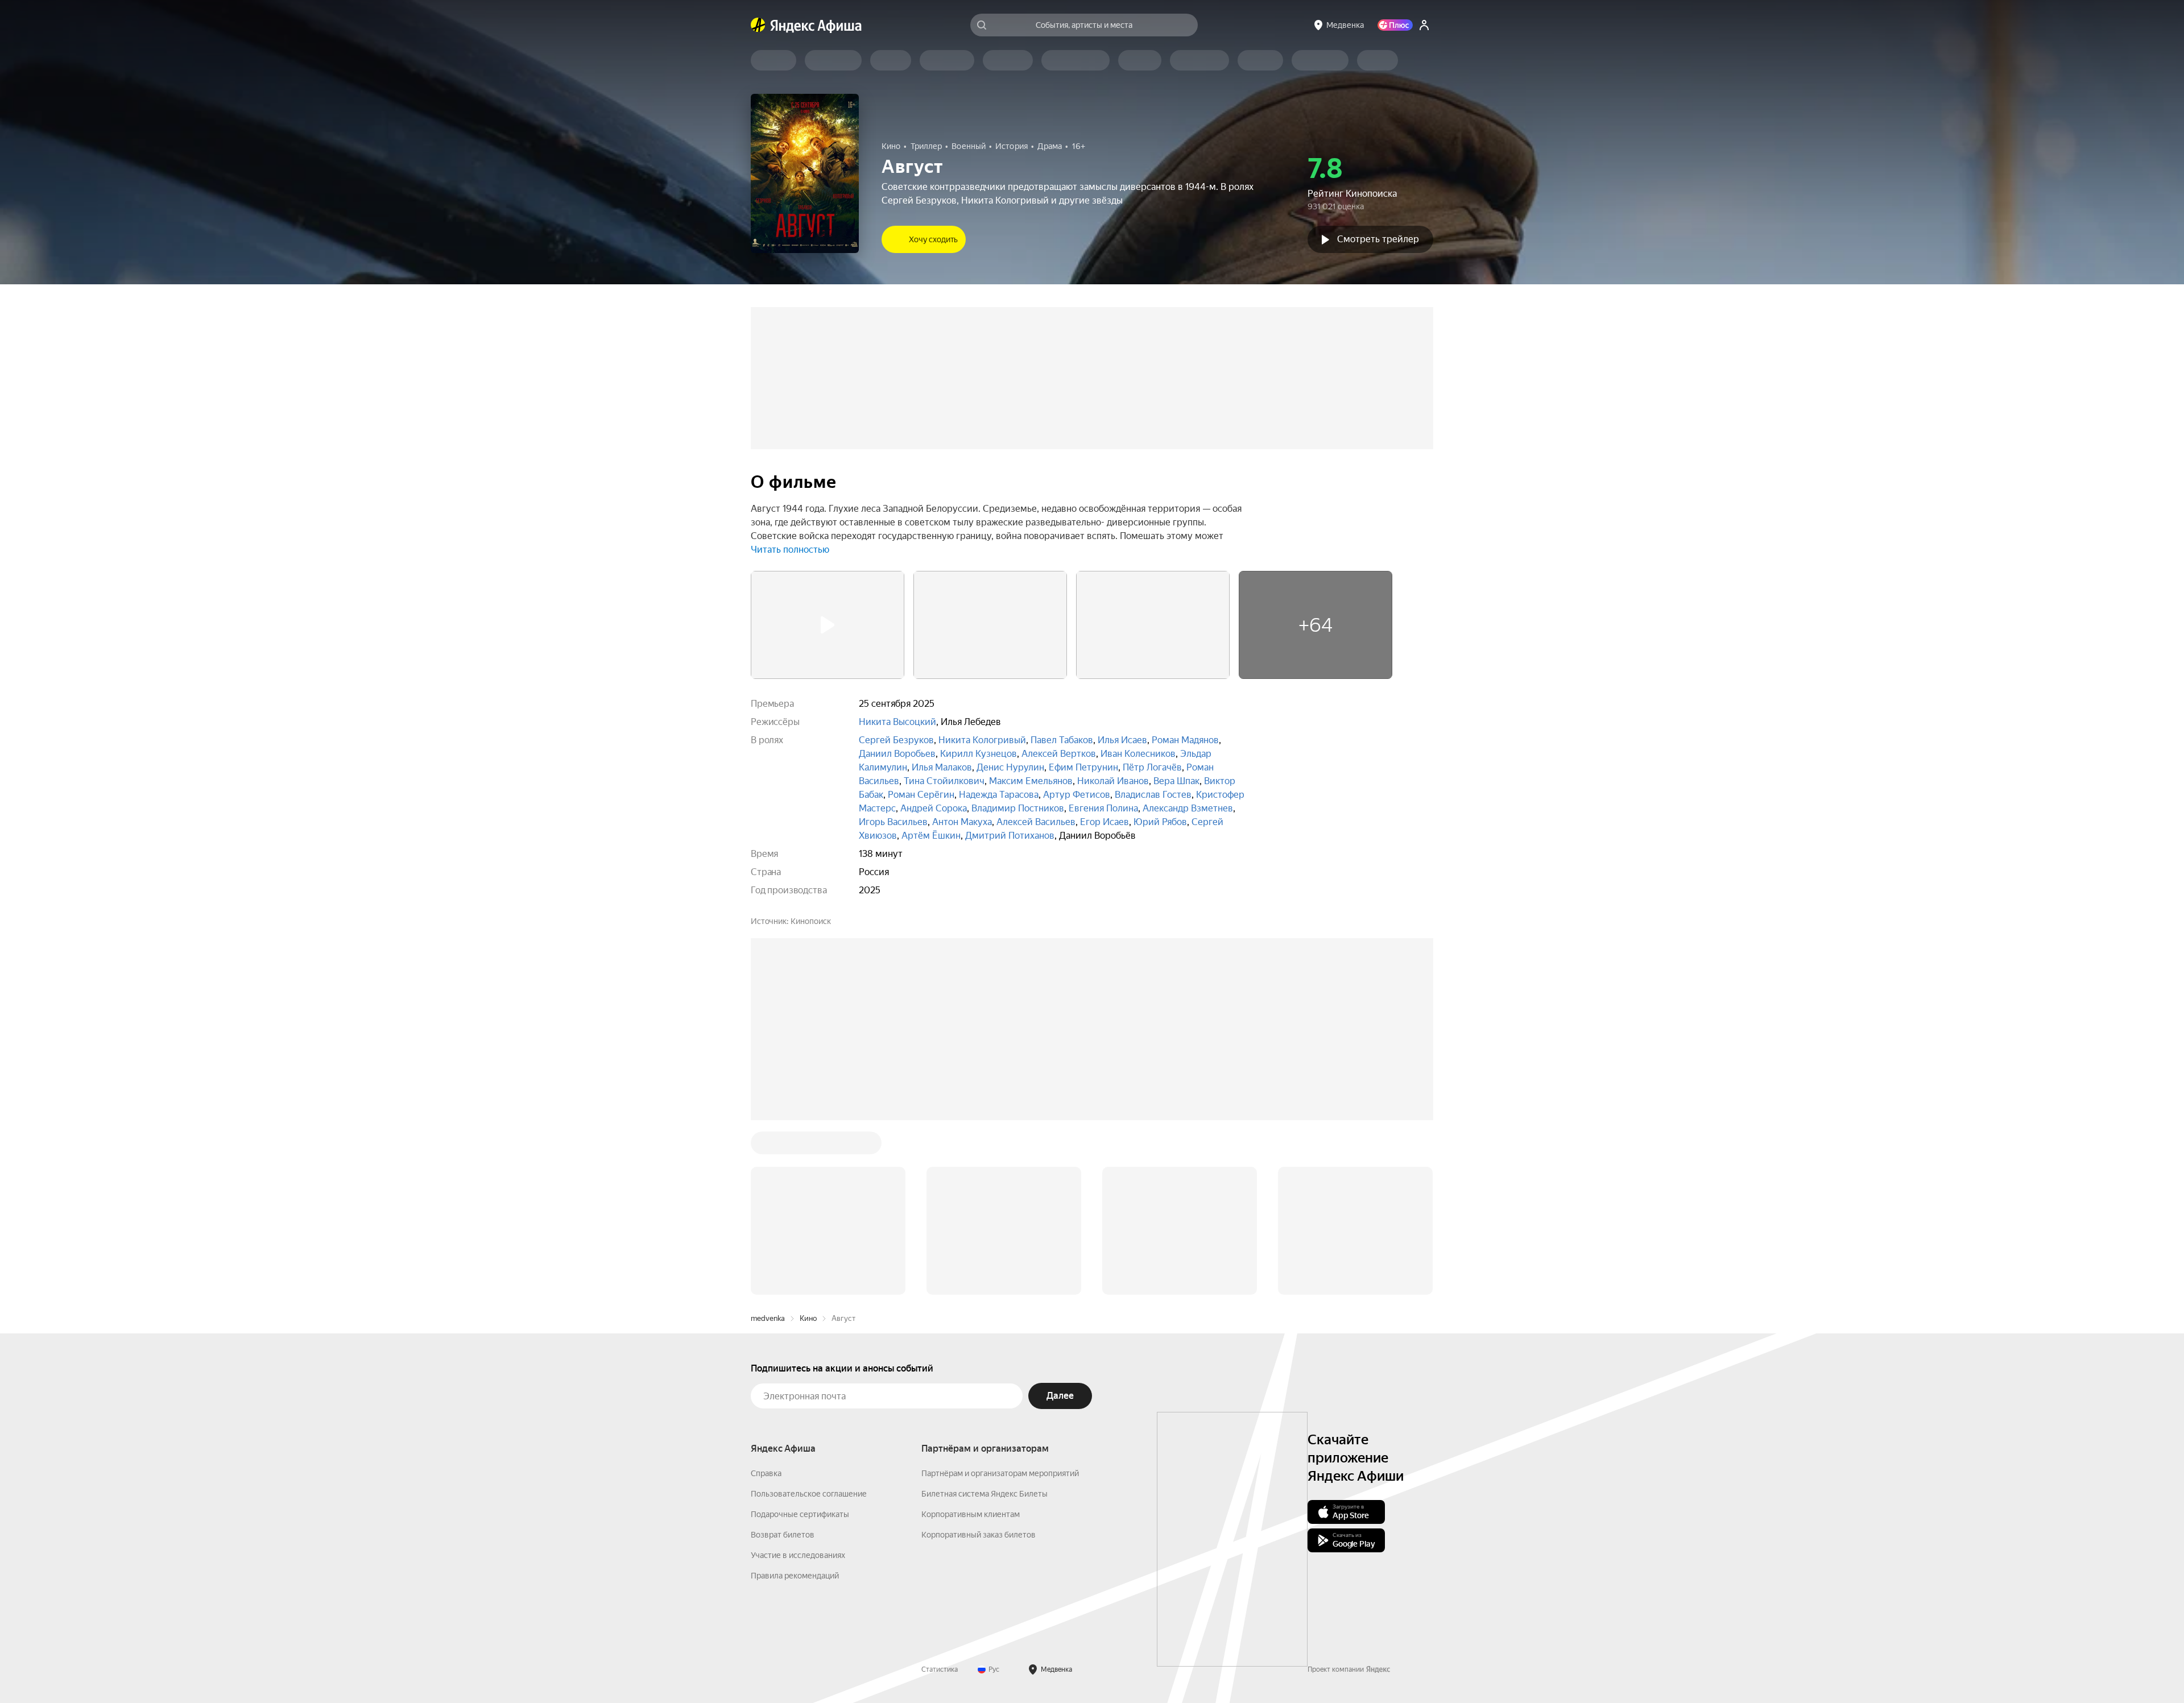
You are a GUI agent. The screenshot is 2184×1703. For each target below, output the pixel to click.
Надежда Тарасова (999, 795)
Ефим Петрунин (1083, 767)
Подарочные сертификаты (800, 1342)
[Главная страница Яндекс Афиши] (758, 25)
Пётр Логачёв (1152, 767)
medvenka (768, 1146)
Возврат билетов (783, 1362)
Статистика (940, 1497)
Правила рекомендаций (795, 1403)
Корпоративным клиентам (971, 1342)
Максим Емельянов (1031, 781)
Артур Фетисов (1077, 795)
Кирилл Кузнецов (979, 754)
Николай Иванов (1113, 781)
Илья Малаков (942, 767)
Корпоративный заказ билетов (979, 1362)
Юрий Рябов (1160, 822)
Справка (766, 1301)
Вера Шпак (1176, 781)
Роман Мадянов (1185, 740)
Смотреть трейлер (1378, 239)
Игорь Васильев (893, 822)
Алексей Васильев (1036, 822)
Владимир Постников (1018, 808)
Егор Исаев (1105, 822)
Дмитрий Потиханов (1010, 836)
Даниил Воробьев (897, 754)
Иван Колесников (1138, 754)
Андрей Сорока (934, 808)
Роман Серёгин (921, 795)
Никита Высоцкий (897, 722)
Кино (808, 1146)
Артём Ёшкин (931, 836)
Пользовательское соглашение (809, 1321)
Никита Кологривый (982, 740)
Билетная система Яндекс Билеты (985, 1321)
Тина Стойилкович (944, 781)
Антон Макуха (962, 822)
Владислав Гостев (1153, 795)
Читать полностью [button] (790, 550)
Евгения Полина (1103, 808)
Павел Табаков (1062, 740)
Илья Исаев (1122, 740)
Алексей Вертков (1059, 754)
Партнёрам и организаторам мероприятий (1000, 1301)
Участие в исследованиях (798, 1383)
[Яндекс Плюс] (1395, 25)
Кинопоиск (811, 921)
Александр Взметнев (1188, 808)
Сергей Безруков (896, 740)
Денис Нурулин (1010, 767)
